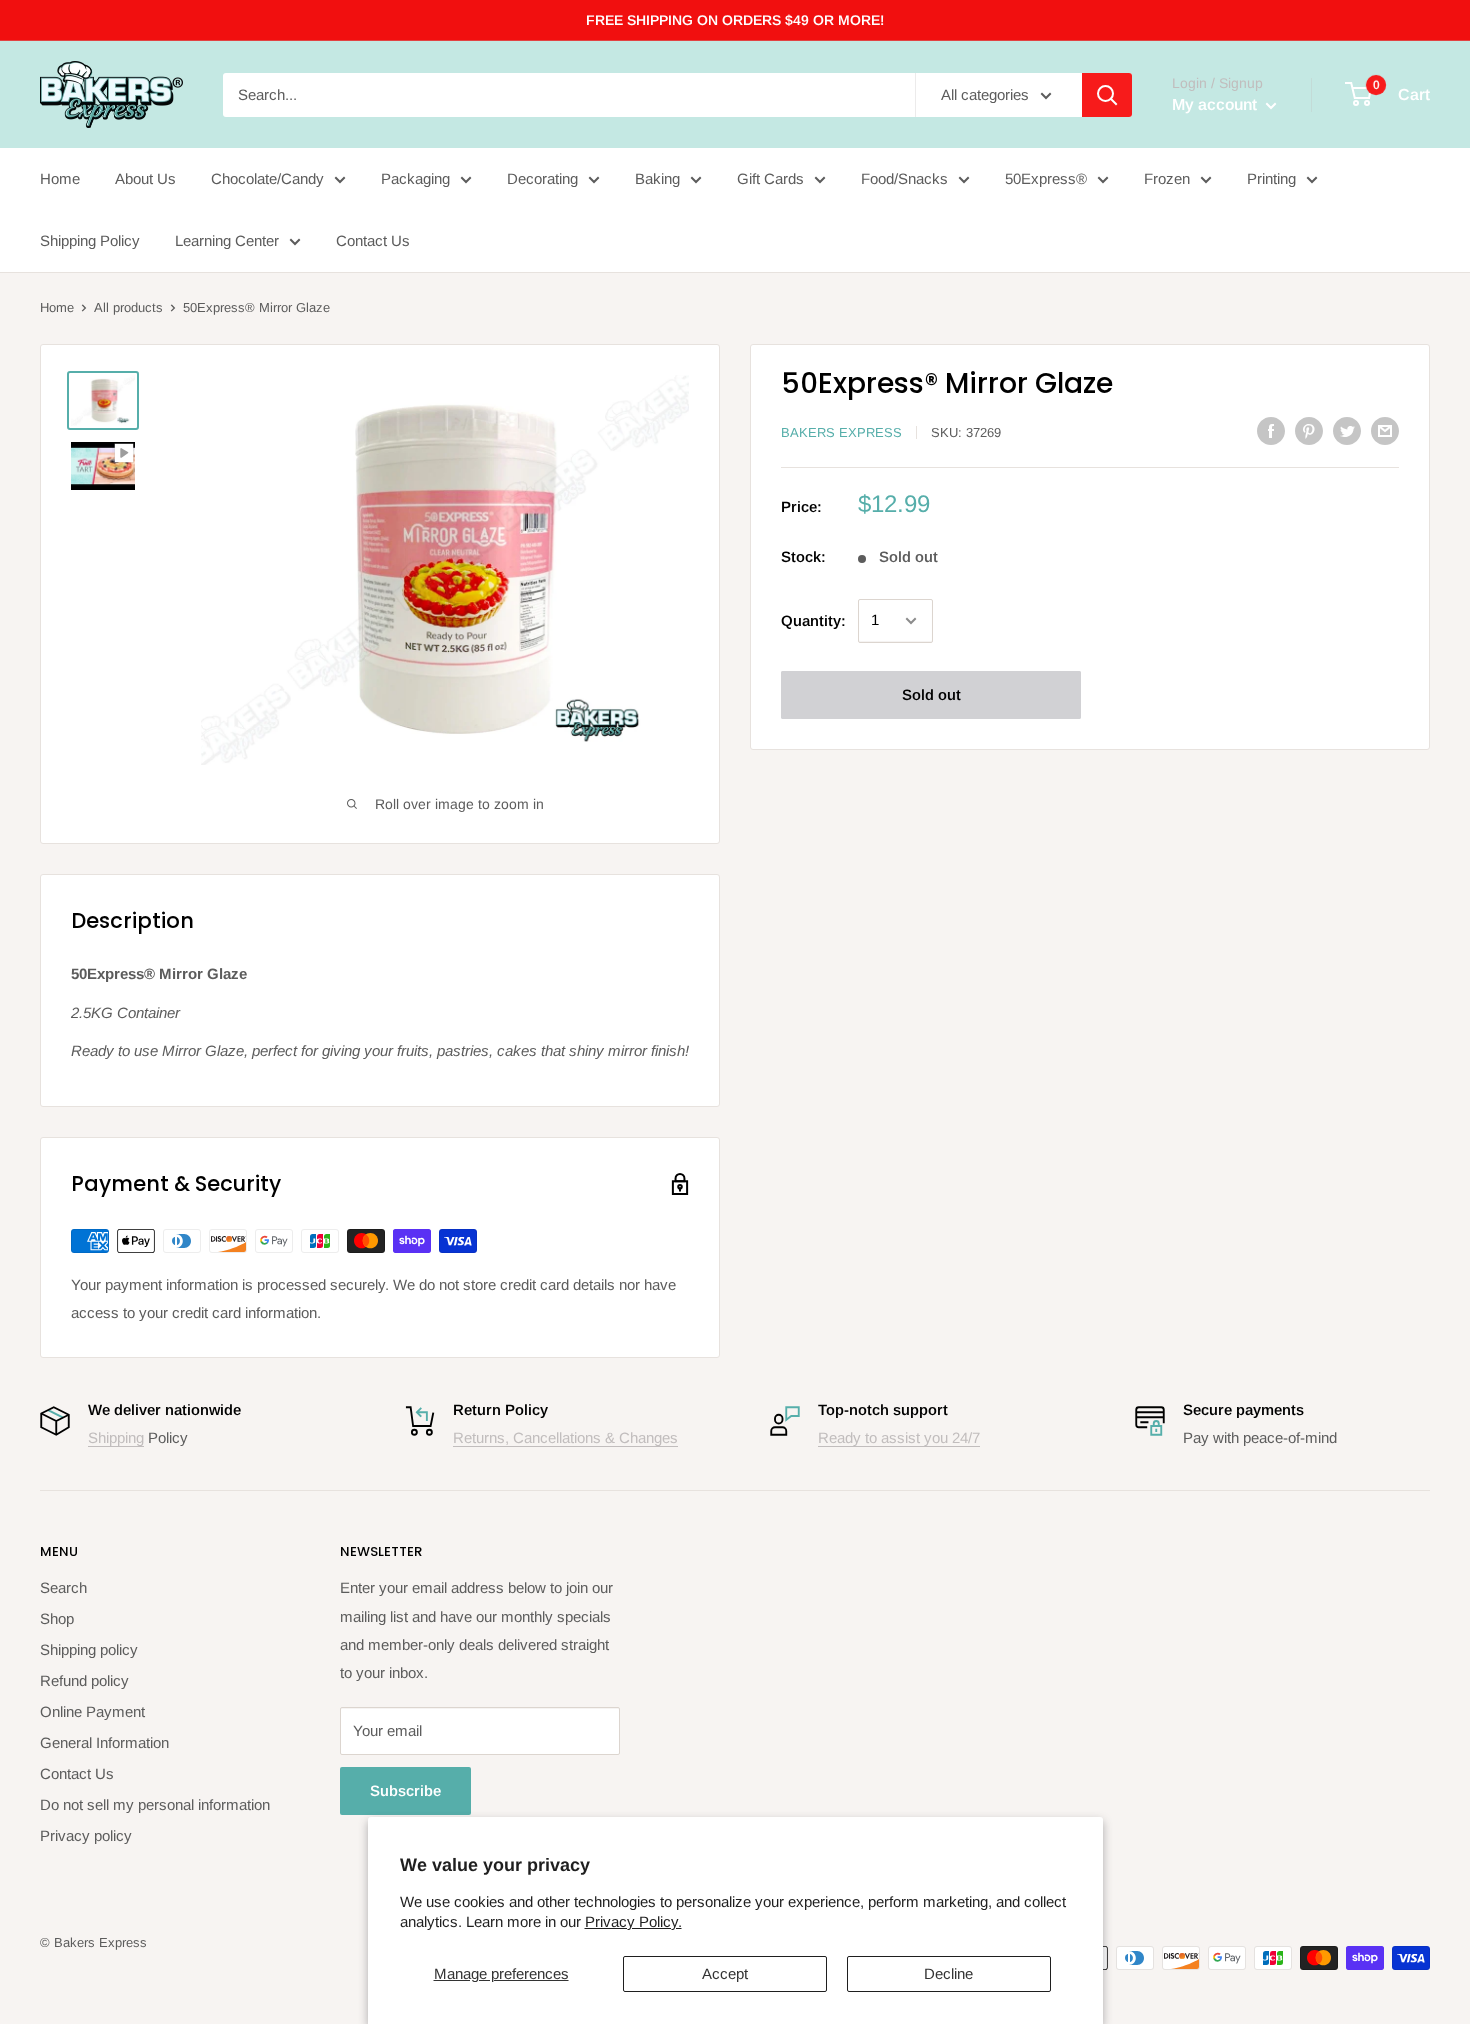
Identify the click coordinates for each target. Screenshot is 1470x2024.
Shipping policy (89, 1649)
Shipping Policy (90, 240)
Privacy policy (86, 1835)
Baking (657, 178)
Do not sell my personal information (155, 1804)
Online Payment (92, 1711)
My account (1216, 104)
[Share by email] (1385, 430)
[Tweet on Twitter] (1347, 430)
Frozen (1167, 178)
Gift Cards (770, 178)
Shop (57, 1618)
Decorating (542, 178)
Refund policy (84, 1680)
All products (128, 307)
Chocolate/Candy (267, 178)
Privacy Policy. (633, 1921)
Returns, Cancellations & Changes (565, 1437)
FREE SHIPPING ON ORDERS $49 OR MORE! (735, 20)
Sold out (931, 694)
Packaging (415, 178)
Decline (948, 1973)
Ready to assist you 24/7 (899, 1437)
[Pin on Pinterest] (1309, 430)
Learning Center (227, 240)
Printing (1271, 178)
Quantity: (813, 620)
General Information (104, 1742)
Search (63, 1587)
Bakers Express (841, 432)
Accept (725, 1973)
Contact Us (373, 240)
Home (60, 178)
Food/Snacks (904, 178)
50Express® (1046, 178)
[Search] (1107, 95)
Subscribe (405, 1790)
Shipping (116, 1437)
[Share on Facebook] (1271, 430)
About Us (145, 178)
